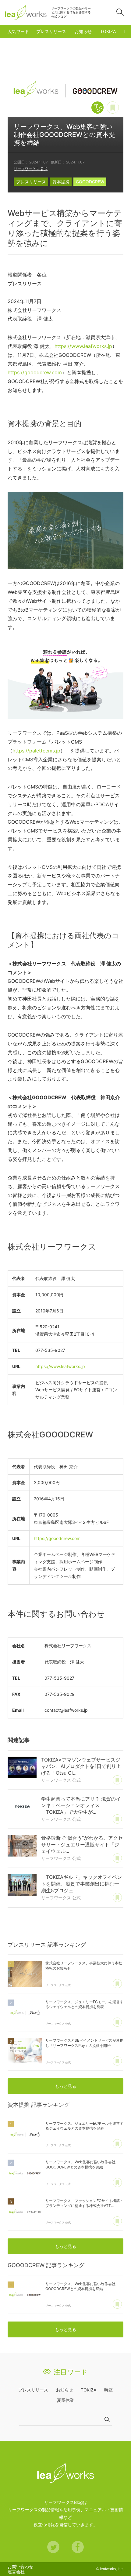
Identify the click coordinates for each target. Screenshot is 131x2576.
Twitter (53, 2547)
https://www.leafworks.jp (83, 346)
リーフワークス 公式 (31, 169)
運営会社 (16, 2572)
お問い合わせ (20, 2566)
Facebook (78, 2547)
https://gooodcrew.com (35, 372)
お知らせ (83, 31)
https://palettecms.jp (36, 751)
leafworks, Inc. (112, 2569)
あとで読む (119, 104)
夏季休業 (65, 2400)
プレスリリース (51, 31)
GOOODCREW (90, 182)
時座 (108, 2390)
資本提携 (61, 182)
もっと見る (65, 2086)
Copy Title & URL (97, 108)
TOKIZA (108, 31)
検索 (120, 12)
